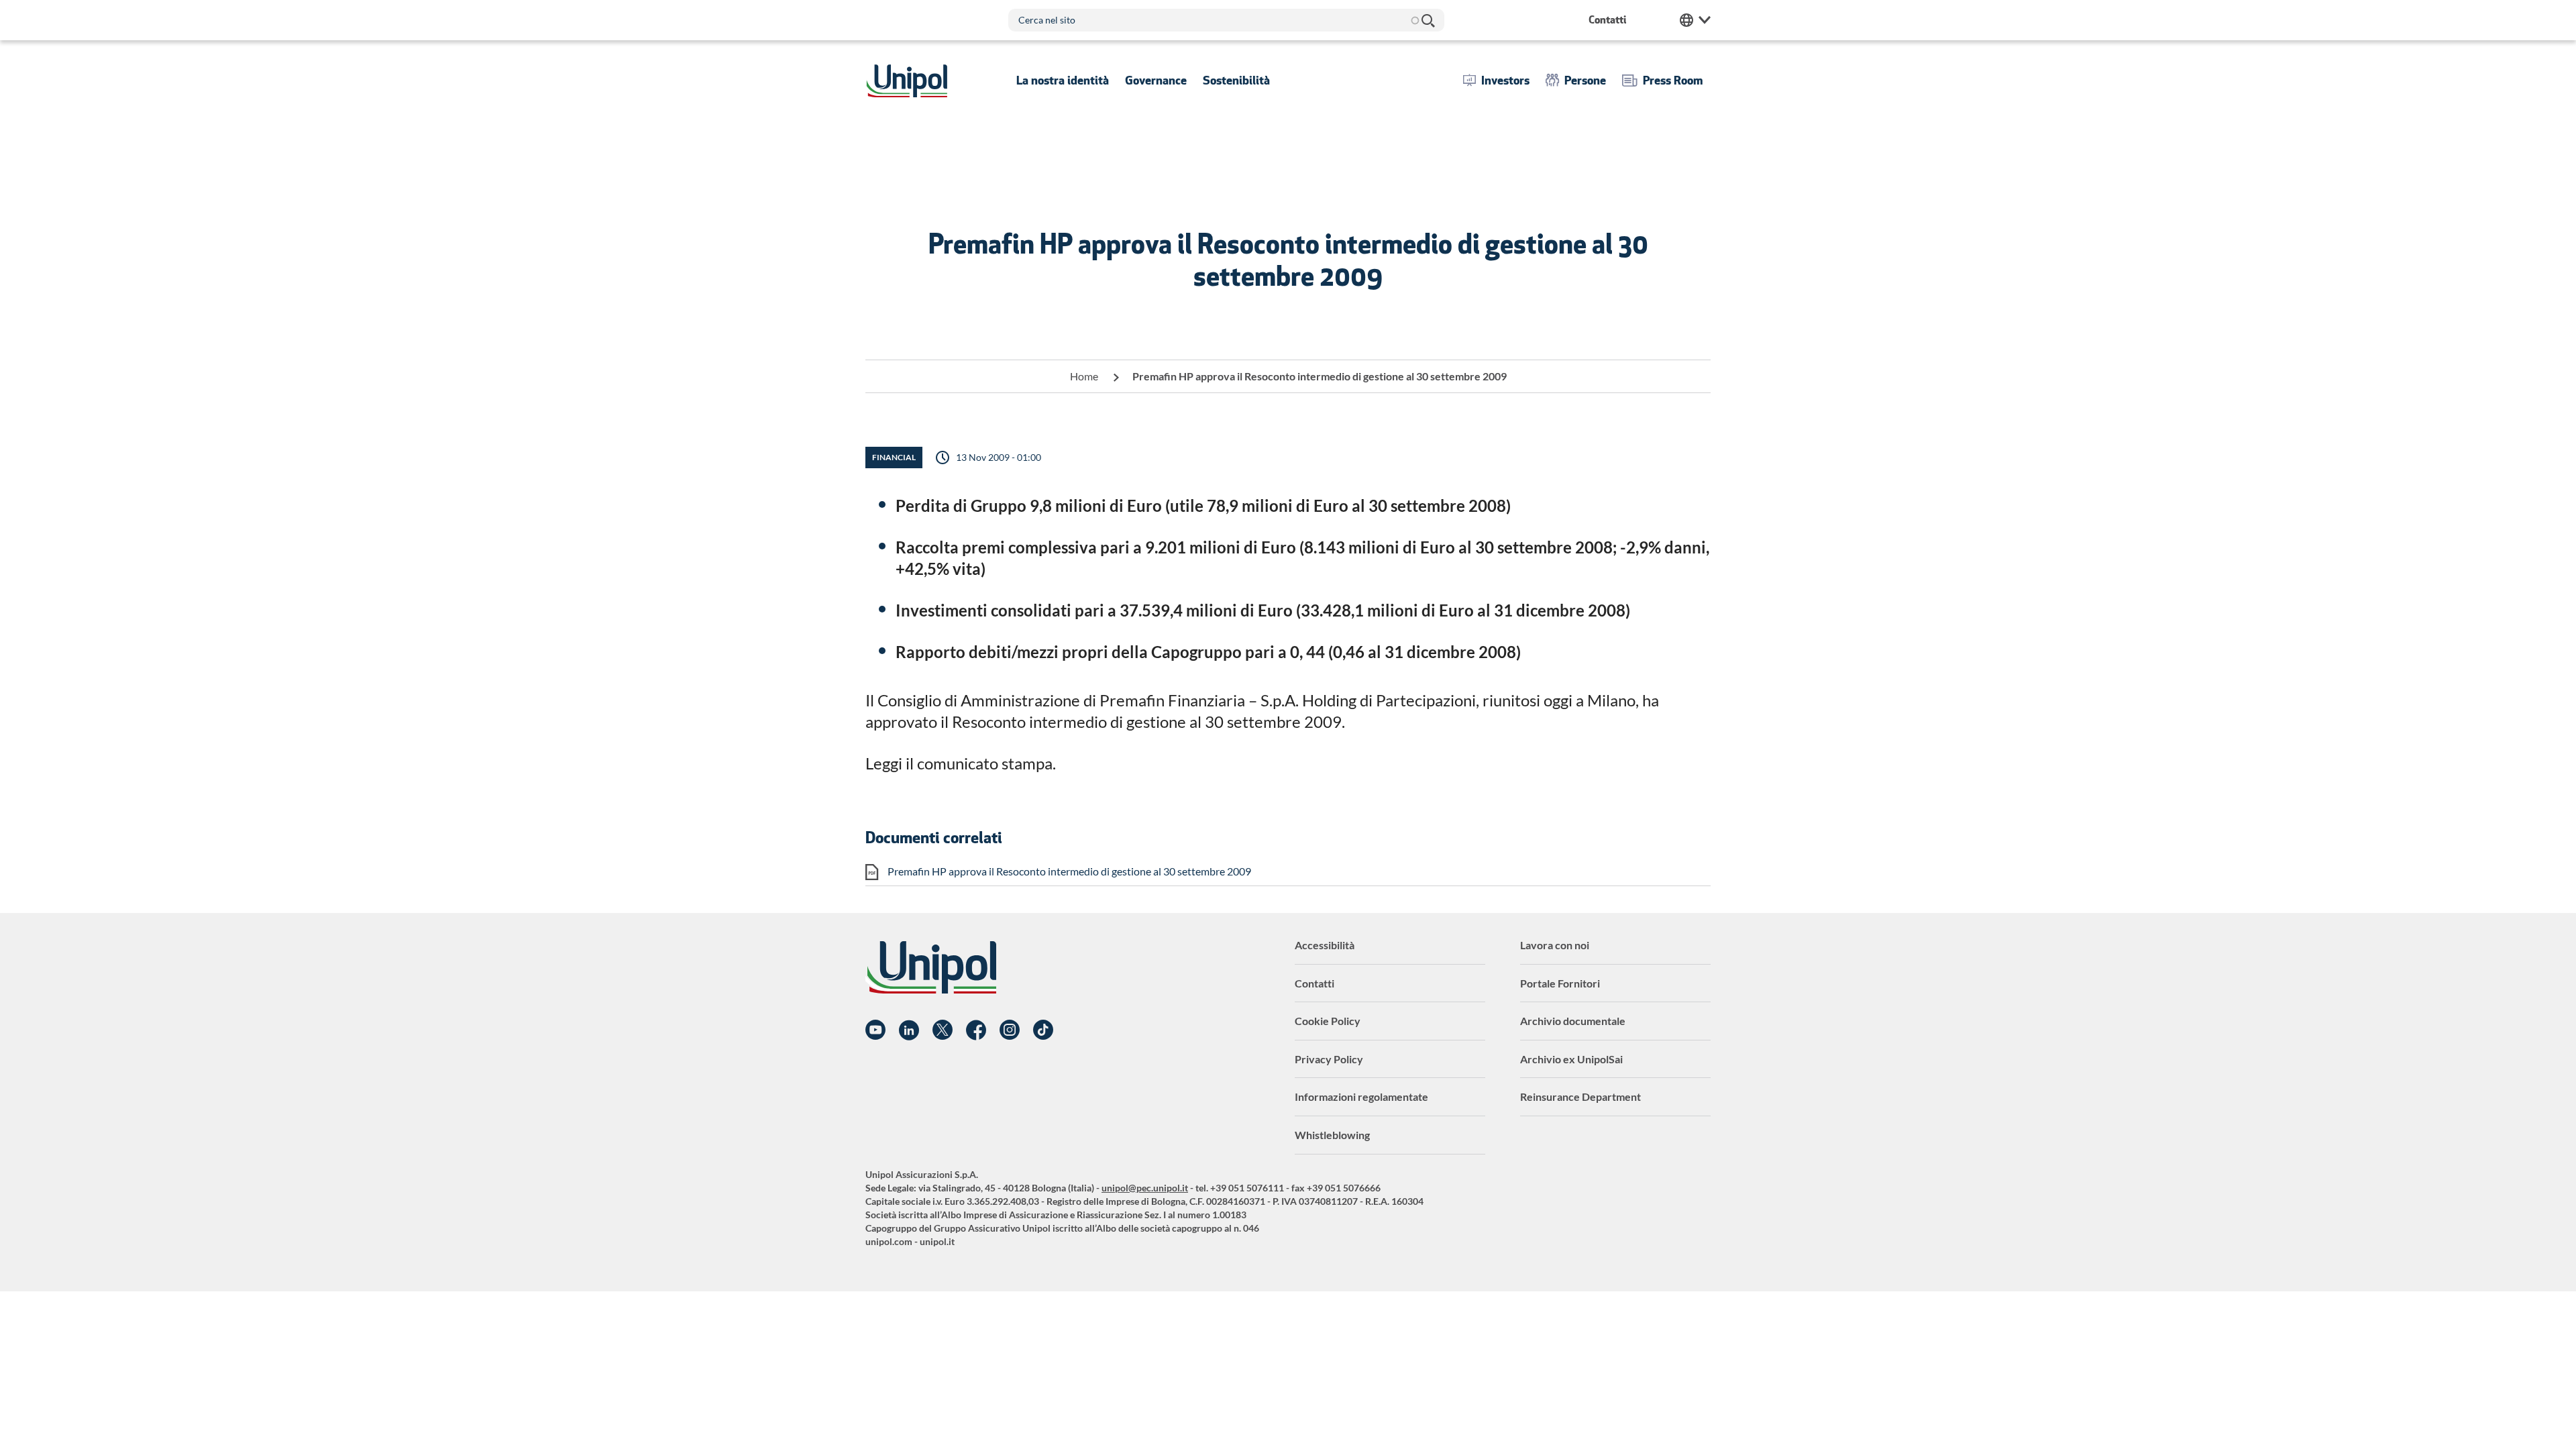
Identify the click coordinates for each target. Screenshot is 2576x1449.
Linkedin (909, 1030)
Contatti (1314, 983)
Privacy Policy (1329, 1059)
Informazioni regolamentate (1361, 1096)
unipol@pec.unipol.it (1145, 1188)
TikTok (1043, 1030)
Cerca (1428, 20)
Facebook (976, 1030)
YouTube (875, 1030)
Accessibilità (1325, 945)
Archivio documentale (1573, 1021)
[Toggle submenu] (1063, 80)
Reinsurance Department (1580, 1096)
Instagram (1010, 1030)
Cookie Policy (1328, 1021)
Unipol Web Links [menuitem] (1695, 20)
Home (1084, 376)
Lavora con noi (1555, 945)
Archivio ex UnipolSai (1571, 1059)
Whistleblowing (1332, 1135)
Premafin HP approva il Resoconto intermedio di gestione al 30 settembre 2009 (1069, 871)
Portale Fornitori (1560, 983)
